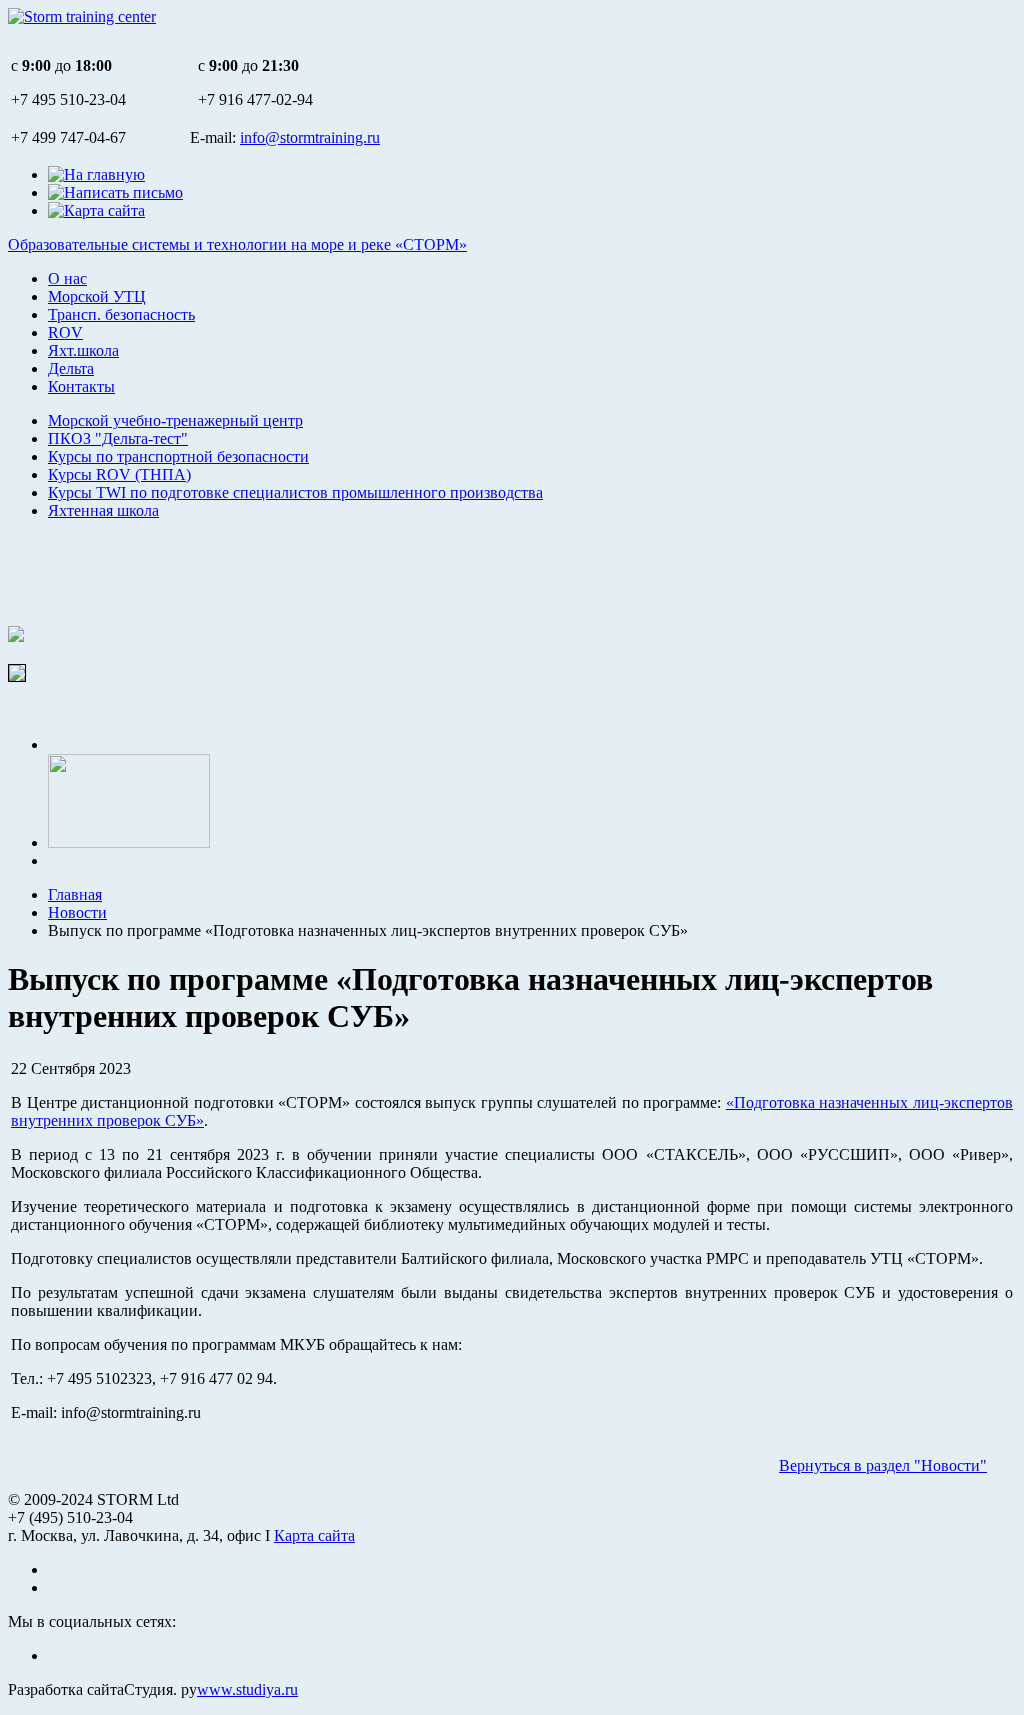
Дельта (71, 368)
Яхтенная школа (103, 510)
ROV (65, 332)
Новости (77, 912)
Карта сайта (314, 1535)
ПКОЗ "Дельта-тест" (118, 438)
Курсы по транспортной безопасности (178, 456)
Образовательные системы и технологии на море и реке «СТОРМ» (237, 244)
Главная (75, 894)
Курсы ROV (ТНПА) (119, 474)
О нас (67, 278)
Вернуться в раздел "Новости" (883, 1465)
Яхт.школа (83, 350)
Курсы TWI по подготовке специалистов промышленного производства (295, 492)
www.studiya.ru (247, 1689)
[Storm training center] (82, 16)
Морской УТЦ (97, 296)
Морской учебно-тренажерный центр (175, 420)
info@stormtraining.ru (310, 137)
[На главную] (96, 174)
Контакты (81, 386)
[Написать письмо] (115, 192)
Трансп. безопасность (121, 314)
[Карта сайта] (96, 210)
